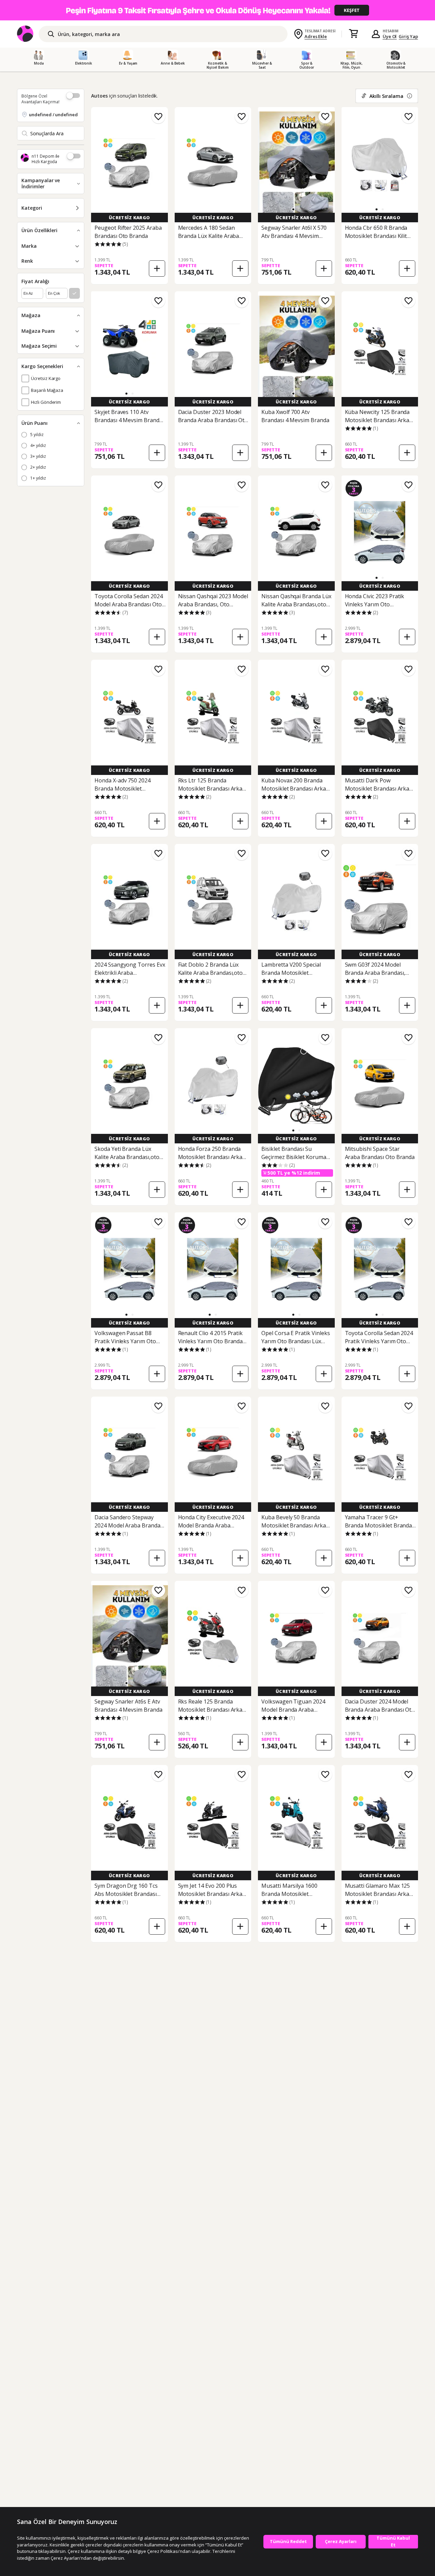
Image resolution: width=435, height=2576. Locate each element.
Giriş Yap (408, 36)
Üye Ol (390, 36)
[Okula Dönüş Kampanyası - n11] (217, 10)
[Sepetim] (353, 34)
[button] (293, 209)
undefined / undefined (53, 115)
